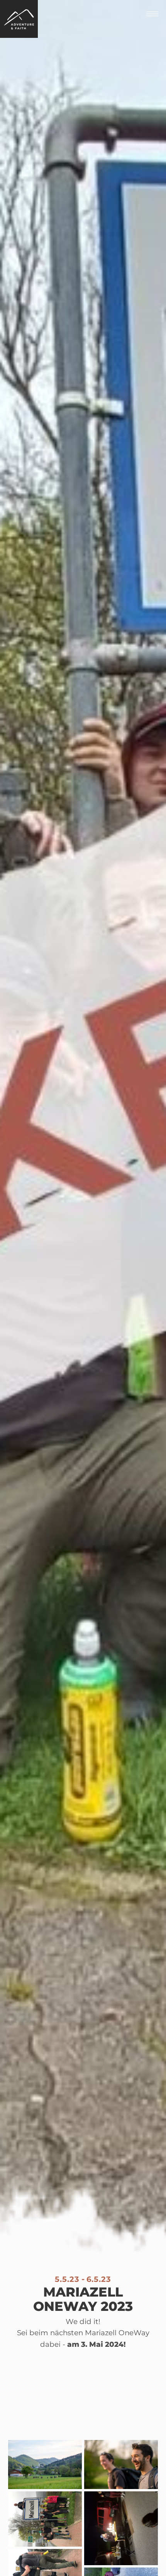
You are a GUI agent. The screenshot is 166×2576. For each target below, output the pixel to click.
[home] (19, 19)
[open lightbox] (45, 2466)
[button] (152, 14)
